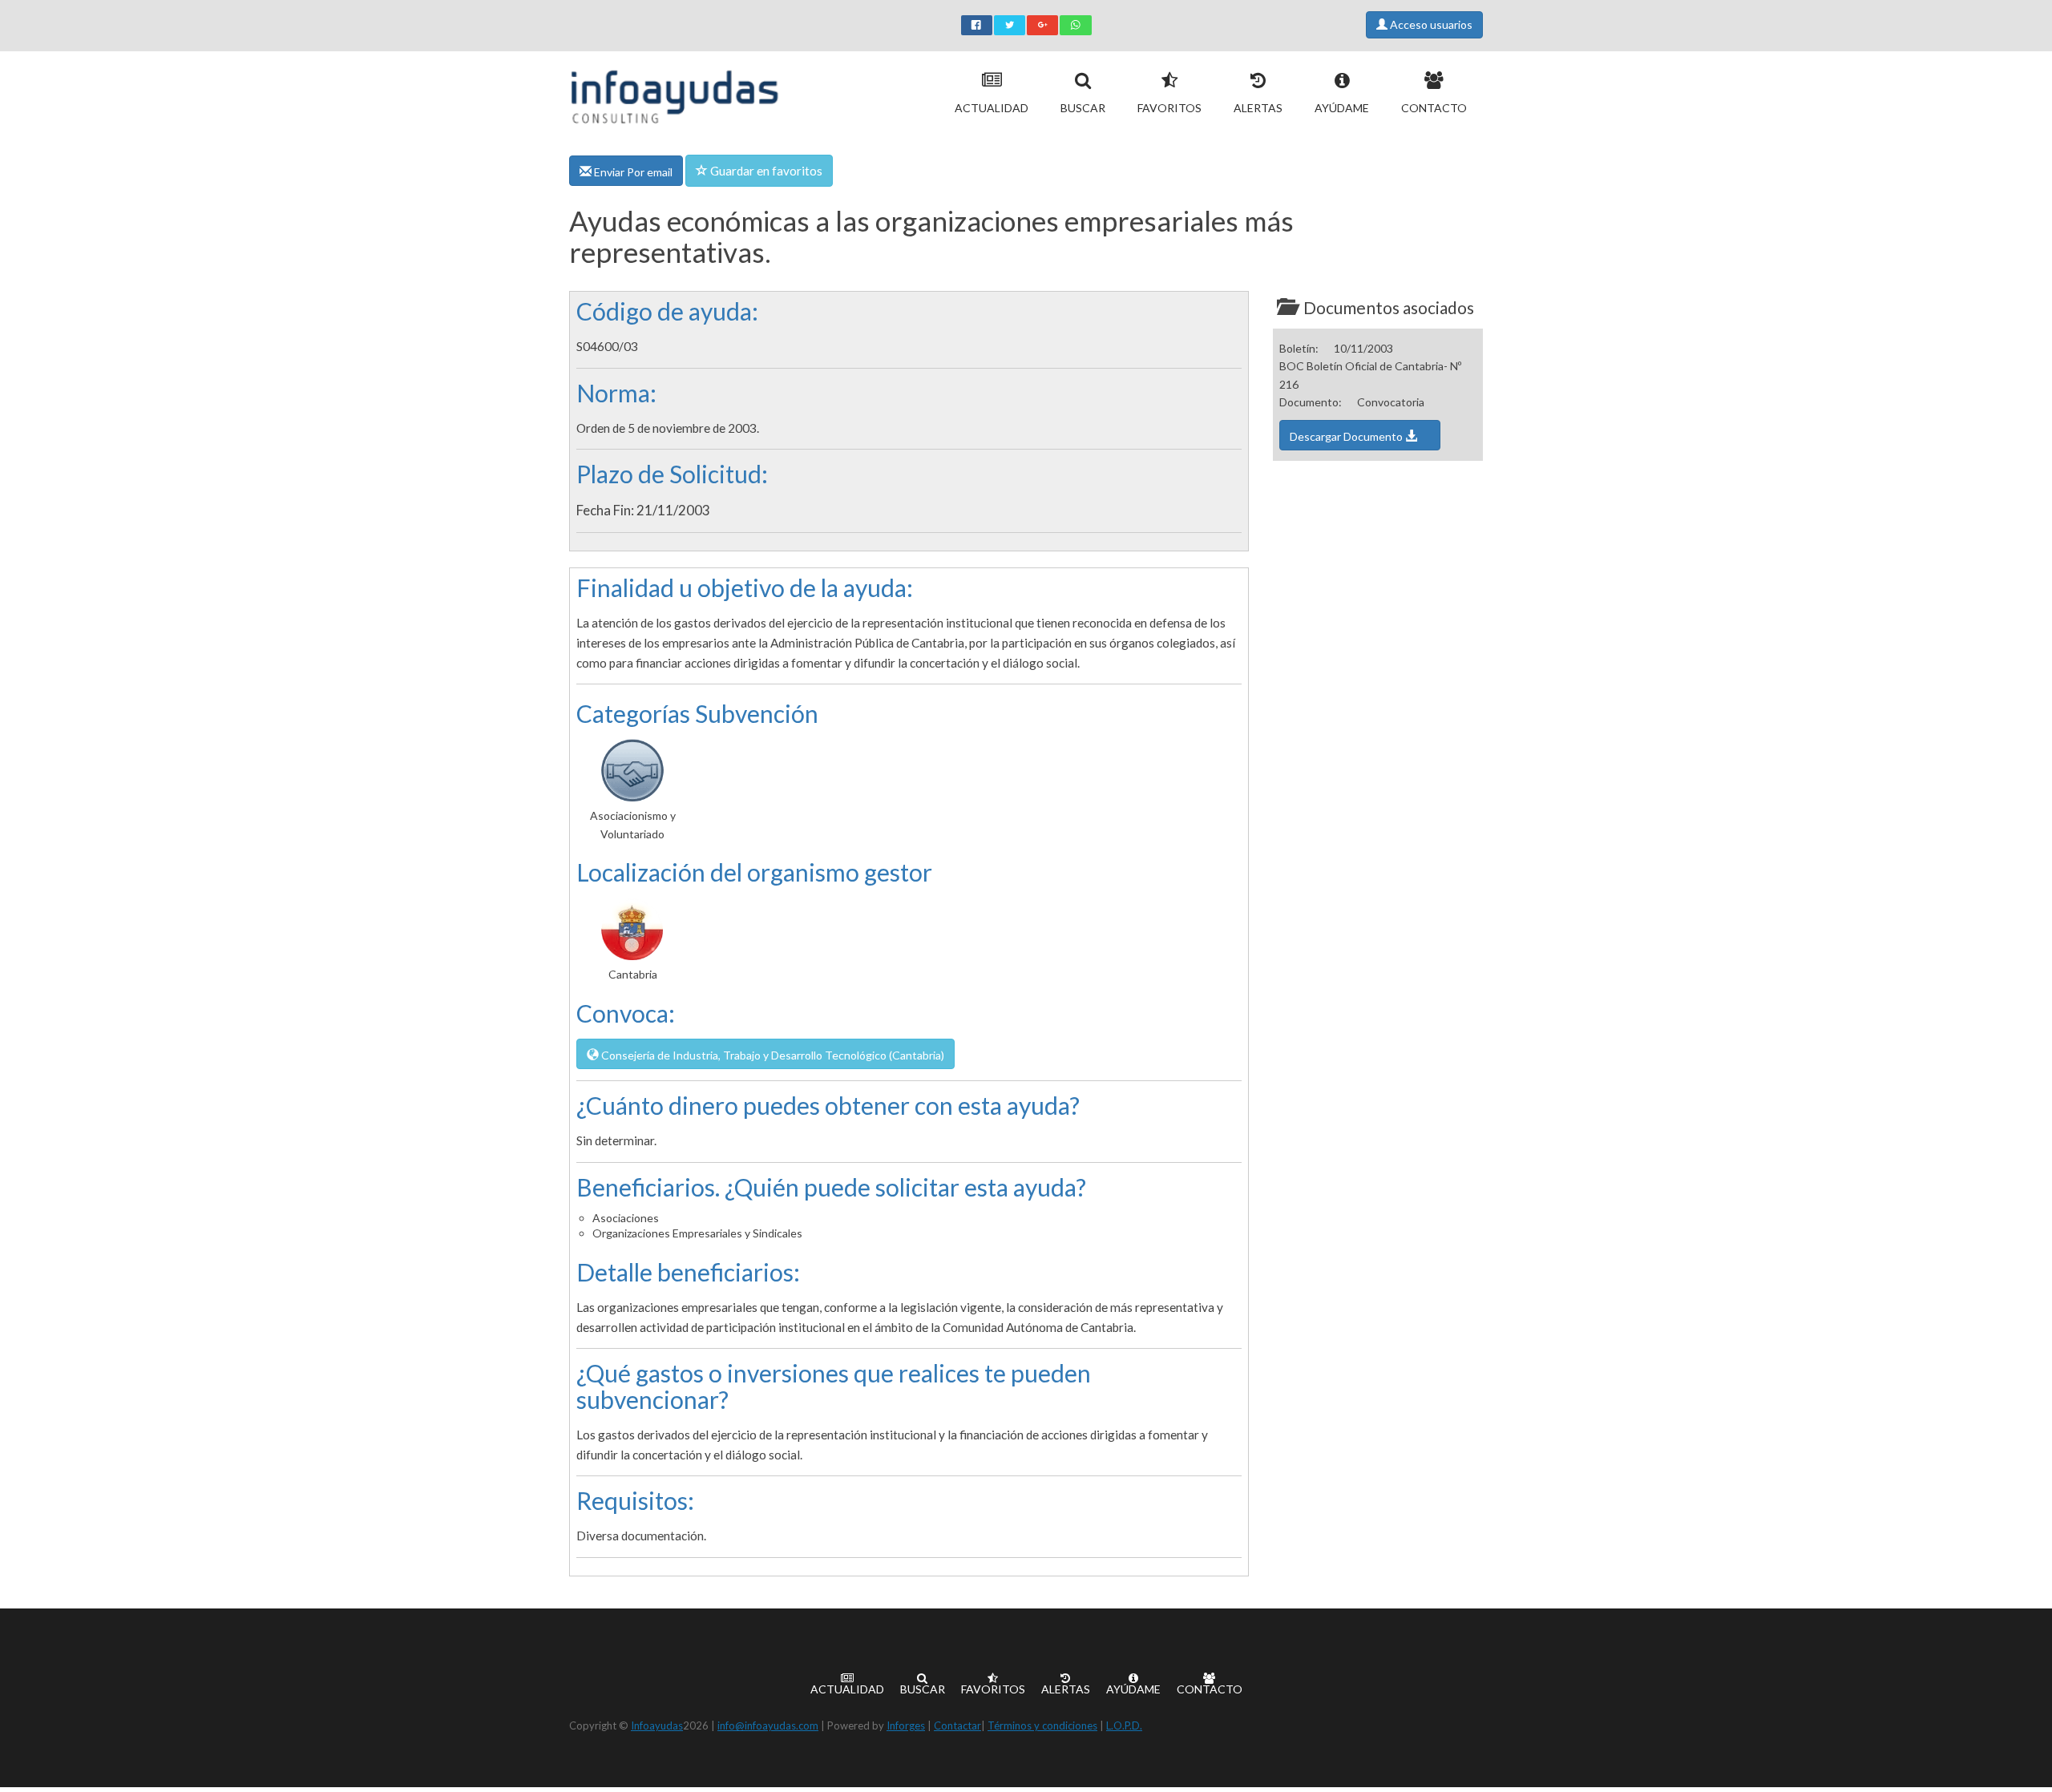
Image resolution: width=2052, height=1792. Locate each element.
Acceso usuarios (1430, 24)
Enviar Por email (632, 172)
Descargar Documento (1347, 436)
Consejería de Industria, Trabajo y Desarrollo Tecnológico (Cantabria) (772, 1055)
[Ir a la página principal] (675, 93)
